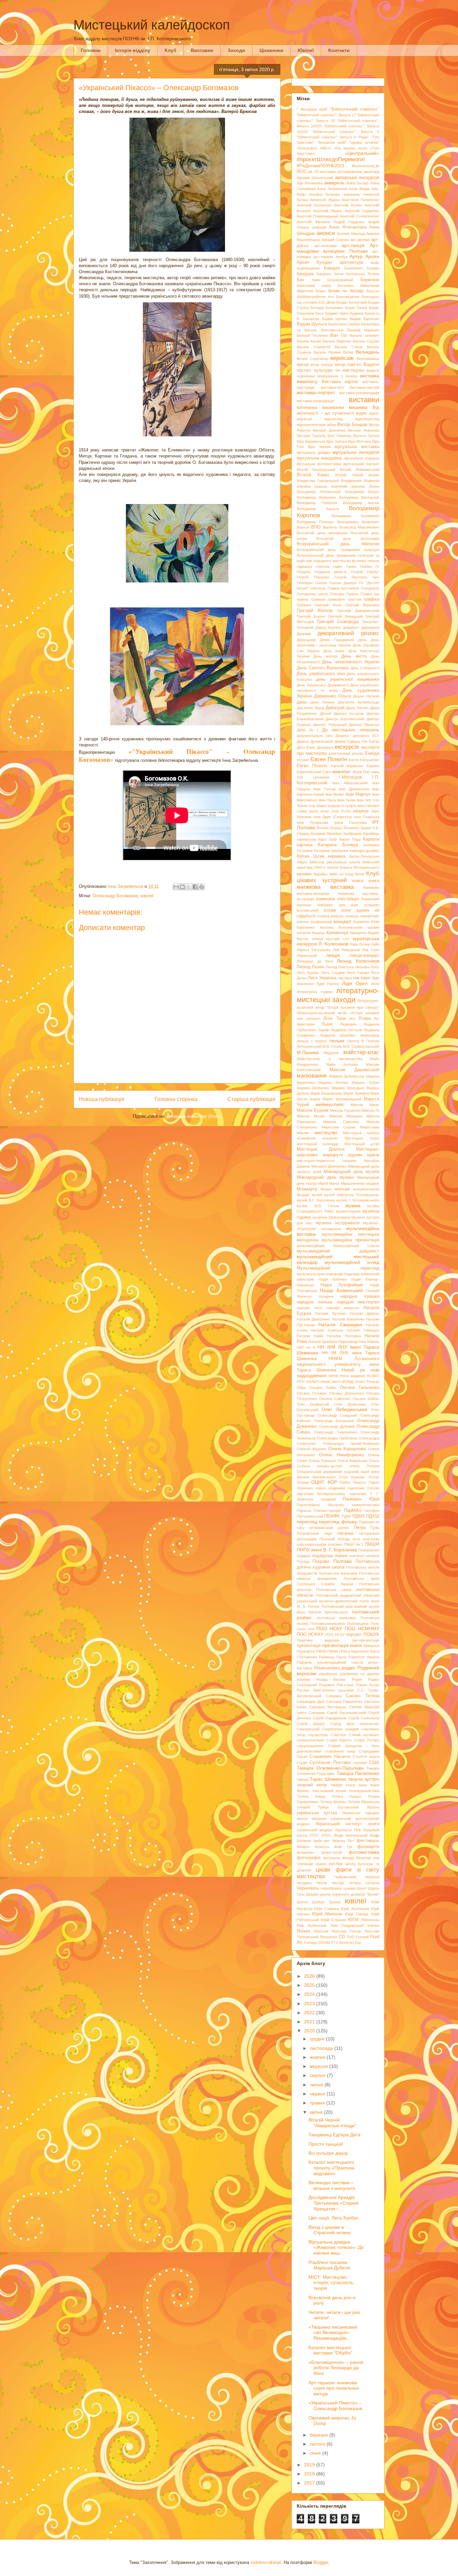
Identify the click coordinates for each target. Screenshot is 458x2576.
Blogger (321, 2562)
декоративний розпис (348, 633)
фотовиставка (364, 1852)
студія (302, 1763)
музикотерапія (348, 1211)
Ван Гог (338, 335)
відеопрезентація (311, 425)
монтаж (342, 1189)
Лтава (364, 1019)
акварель (334, 183)
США (374, 1763)
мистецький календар (318, 1144)
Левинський (307, 956)
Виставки (202, 50)
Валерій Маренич (363, 330)
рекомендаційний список (340, 1662)
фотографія (309, 1858)
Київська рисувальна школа (335, 862)
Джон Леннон (323, 702)
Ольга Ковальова (353, 1461)
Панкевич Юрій (361, 1499)
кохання (304, 933)
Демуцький (306, 640)
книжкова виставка (325, 887)
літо (352, 1019)
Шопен (302, 1902)
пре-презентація (365, 1640)
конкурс (337, 916)
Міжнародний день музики (325, 1177)
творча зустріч (364, 1779)
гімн (376, 577)
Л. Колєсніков (333, 944)
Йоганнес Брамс (358, 828)
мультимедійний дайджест (338, 1251)
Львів (327, 1024)
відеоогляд (334, 419)
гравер (302, 599)
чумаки (349, 1888)
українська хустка (317, 1813)
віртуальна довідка (313, 452)
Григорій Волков (315, 611)
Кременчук (337, 933)
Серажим (317, 1713)
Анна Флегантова (348, 227)
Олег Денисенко (350, 1404)
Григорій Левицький (345, 616)
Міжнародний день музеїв (351, 1172)
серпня (318, 2075)
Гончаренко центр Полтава (321, 594)
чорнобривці (331, 1888)
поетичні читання (364, 1556)
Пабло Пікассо (353, 1482)
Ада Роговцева (310, 183)
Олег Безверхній (313, 1404)
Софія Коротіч (339, 1740)
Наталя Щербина (323, 1342)
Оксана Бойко (323, 1388)
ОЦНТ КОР (324, 1482)
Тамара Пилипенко (358, 1773)
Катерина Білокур (338, 845)
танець (303, 1779)
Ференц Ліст (343, 1841)
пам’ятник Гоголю (363, 1488)
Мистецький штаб (362, 1144)
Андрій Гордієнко (349, 222)
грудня (318, 2039)
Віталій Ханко (313, 475)
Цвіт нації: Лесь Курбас (334, 2218)
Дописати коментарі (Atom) (194, 1116)
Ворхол (303, 527)
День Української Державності (323, 685)
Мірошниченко (353, 1183)
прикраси (371, 1646)
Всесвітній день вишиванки (322, 533)
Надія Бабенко (333, 1279)
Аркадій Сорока (335, 240)
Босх (320, 313)
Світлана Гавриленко (344, 1702)
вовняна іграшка (312, 486)
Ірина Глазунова (350, 822)
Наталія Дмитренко (313, 1319)
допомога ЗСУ (366, 736)
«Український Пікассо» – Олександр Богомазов (335, 2406)
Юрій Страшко (334, 1920)
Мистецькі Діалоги (321, 1149)
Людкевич (348, 1024)
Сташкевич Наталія (330, 1757)
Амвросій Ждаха (325, 200)
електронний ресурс (346, 753)
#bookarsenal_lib (365, 166)
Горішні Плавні (359, 594)
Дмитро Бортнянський (345, 719)
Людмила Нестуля (346, 1030)
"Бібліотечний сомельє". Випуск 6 (326, 137)
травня (318, 2103)
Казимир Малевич (326, 834)
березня (320, 2435)
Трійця (323, 1807)
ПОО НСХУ (335, 1635)
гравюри (318, 599)
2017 (310, 2483)
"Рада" (363, 137)
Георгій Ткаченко (313, 577)
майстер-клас (361, 1052)
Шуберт (318, 1902)
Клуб (170, 50)
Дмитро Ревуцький (330, 725)
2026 (310, 1976)
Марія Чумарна (356, 1093)
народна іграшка (360, 1296)
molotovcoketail (266, 2562)
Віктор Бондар (352, 425)
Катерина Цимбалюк (331, 851)
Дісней (325, 714)
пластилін (371, 1539)
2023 (310, 2004)
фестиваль (368, 1841)
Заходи (236, 50)
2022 (310, 2013)
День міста (354, 656)
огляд (348, 1382)
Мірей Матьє (329, 1183)
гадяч (338, 566)
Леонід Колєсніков (358, 961)
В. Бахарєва (308, 319)
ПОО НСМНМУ (362, 1629)
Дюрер (340, 741)
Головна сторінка (176, 1099)
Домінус (342, 736)
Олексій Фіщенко (311, 1449)
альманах (352, 194)
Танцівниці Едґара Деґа (334, 2135)
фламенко (305, 1852)
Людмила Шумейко (338, 1035)
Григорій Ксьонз (311, 616)
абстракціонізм (350, 172)
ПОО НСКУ (329, 1629)
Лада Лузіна (360, 944)
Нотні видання (352, 1376)
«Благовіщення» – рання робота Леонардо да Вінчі (336, 2368)
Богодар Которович (327, 308)
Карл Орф (327, 839)
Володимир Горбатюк (317, 503)
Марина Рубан (365, 1083)
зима (375, 772)
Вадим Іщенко (335, 319)
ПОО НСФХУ (310, 1635)
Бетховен (346, 286)
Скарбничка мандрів (340, 1729)
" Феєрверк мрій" (312, 109)
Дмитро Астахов (349, 714)
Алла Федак (359, 189)
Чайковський (345, 1877)
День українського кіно (321, 674)
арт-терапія (323, 257)
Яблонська (370, 1920)
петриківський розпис (329, 1528)
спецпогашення (310, 1746)
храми (321, 1864)
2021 (310, 2022)
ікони (325, 811)
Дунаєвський (322, 741)
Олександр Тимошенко (335, 1432)
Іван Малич (335, 794)
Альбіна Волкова (325, 194)
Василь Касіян (309, 341)
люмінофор (370, 1035)
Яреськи (321, 1931)
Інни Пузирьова (312, 822)
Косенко (327, 927)
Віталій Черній (349, 475)
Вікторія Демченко (329, 430)
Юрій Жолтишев (355, 1909)
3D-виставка (325, 172)
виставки (364, 400)
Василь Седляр (366, 341)
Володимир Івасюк (361, 503)
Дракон (303, 741)
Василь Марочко (337, 341)
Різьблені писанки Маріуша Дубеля (329, 2265)
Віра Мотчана (360, 441)
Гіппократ (305, 583)
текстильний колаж (329, 1791)
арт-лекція (353, 245)
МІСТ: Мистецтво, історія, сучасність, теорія (331, 2283)
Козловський (307, 910)
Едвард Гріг (357, 741)
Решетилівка (327, 1668)
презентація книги (342, 1645)
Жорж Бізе (361, 772)
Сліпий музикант (364, 1735)
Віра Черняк (319, 447)
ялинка (373, 1925)
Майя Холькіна (342, 1064)
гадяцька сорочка (313, 566)
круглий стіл (338, 939)
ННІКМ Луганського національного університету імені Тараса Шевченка (338, 1364)
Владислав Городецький (318, 481)
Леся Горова (358, 973)
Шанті (362, 1888)
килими (304, 874)
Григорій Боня (328, 605)
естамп (303, 760)
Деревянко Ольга (332, 696)
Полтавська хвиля (334, 1590)
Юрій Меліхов (327, 1914)
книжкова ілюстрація (337, 899)
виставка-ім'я (332, 387)
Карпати (371, 839)
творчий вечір (312, 1785)
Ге (377, 566)
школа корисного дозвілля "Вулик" (350, 1894)
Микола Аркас (365, 1105)
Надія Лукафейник (342, 1285)
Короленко (306, 927)
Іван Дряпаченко (354, 789)
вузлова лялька (366, 561)
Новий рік (353, 1370)
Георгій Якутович (351, 577)
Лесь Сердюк (333, 973)
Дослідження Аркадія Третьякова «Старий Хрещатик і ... (333, 2203)
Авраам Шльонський (315, 178)
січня (316, 2453)
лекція (333, 955)
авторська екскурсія (357, 177)
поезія (341, 1556)
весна (303, 365)
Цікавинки (271, 50)
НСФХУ (373, 1376)
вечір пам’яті (348, 365)
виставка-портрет (316, 392)
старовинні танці (340, 1751)
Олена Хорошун (322, 1461)
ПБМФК (332, 1516)
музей (317, 1195)
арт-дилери (360, 240)
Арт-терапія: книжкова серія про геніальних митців (334, 2388)
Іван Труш (327, 800)
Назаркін (326, 1296)
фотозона (331, 1858)
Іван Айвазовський (350, 783)
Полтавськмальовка (327, 1623)
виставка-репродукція (315, 401)
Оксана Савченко (335, 1399)
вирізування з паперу (337, 376)
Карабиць (371, 834)
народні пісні (309, 1308)
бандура (305, 274)
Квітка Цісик (310, 856)
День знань (334, 651)
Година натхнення (343, 588)
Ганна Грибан (359, 566)
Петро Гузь (366, 1528)
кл (341, 874)
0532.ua (304, 172)
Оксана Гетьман (311, 1393)
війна (332, 425)
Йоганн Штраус (330, 828)
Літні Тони (334, 1019)
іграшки (334, 806)
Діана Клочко (357, 708)
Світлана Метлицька (328, 1707)
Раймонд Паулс (333, 1657)
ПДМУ (359, 1516)
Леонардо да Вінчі (315, 961)
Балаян (373, 268)
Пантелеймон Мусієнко (320, 1505)
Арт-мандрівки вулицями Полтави (338, 248)
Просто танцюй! (326, 2144)
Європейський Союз (314, 772)
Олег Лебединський (344, 1409)
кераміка (337, 856)
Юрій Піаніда (357, 1914)
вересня (320, 2066)
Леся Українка (322, 978)
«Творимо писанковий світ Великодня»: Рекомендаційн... (333, 2333)
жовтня (318, 2057)
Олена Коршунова (347, 1449)
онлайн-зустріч (330, 1466)
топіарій (303, 1807)
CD (342, 1937)
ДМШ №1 (308, 730)
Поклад (303, 1561)
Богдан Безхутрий (352, 302)
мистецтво (326, 1132)
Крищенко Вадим (365, 933)
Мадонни (331, 1053)
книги (374, 881)
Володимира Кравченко (358, 522)
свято (302, 1713)
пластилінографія (311, 1544)
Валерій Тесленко (312, 335)
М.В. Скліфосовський (361, 1046)
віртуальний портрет (361, 464)
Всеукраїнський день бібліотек (338, 544)
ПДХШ (373, 1516)
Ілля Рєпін (341, 811)
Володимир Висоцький (359, 497)
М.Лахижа (308, 1052)
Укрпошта (343, 1830)
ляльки (337, 1041)
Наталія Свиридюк (340, 1325)
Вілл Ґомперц (339, 436)
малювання (312, 1076)
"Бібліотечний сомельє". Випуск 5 (346, 132)
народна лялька (314, 1302)
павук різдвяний (330, 1488)
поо (311, 1629)
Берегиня (370, 280)
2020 (310, 2031)
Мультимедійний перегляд (338, 1268)
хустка (335, 1864)
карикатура (306, 839)
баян (316, 280)
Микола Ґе (370, 1110)
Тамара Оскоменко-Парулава (330, 1768)
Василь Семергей (313, 347)
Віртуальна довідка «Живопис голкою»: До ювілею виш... (336, 2248)
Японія (303, 1931)
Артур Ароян (364, 256)
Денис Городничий (337, 640)
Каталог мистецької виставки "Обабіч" (330, 2350)
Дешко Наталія (366, 696)
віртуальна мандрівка (319, 458)
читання (372, 1883)
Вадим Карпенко (364, 319)
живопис (341, 772)
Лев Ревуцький (346, 950)
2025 (310, 1985)
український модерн (314, 1830)
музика (353, 1206)
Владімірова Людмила (360, 481)
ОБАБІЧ (312, 1382)
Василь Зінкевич (364, 335)
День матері (325, 656)
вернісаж (342, 358)
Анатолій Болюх (348, 205)
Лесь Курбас (308, 973)
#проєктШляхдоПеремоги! (331, 159)
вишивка (358, 407)
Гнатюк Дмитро (343, 583)
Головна (91, 50)
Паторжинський (310, 1516)
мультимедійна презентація (350, 1240)
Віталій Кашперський (316, 470)
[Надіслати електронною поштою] (176, 887)
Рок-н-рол (345, 1685)
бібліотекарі (370, 286)
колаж (330, 910)
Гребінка (304, 605)
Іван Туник (346, 800)
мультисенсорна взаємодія (320, 1274)
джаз (302, 702)
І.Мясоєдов (351, 777)
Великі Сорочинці (312, 359)
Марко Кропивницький (342, 1099)
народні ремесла (343, 1308)
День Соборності (365, 668)
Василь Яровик (327, 352)
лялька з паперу (312, 1041)
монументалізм (366, 1189)
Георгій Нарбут (365, 572)
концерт (342, 921)
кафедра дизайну (365, 851)
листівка (345, 978)
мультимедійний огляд (352, 1262)
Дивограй (335, 708)
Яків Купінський (311, 1925)
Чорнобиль (308, 1888)
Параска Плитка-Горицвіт (319, 1511)
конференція (321, 922)
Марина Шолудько (348, 1088)
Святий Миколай (364, 1707)
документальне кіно (315, 736)
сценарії (360, 1763)
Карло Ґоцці (350, 839)
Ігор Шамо (318, 806)
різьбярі (303, 1679)
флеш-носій (332, 1852)
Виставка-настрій (364, 387)
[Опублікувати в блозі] (182, 887)
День (363, 640)
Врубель (330, 527)
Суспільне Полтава (330, 1763)
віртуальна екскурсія (356, 452)
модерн (373, 1183)
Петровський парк (314, 1533)
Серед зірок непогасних (355, 1724)
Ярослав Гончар (347, 1931)
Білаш (321, 291)
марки (315, 1099)
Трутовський (348, 1807)
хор (376, 1858)
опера (354, 1466)
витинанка (307, 408)
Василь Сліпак (349, 347)
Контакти (339, 50)
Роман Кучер (367, 1685)
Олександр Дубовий (337, 1426)
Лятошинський (309, 1046)
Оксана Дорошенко (347, 1393)
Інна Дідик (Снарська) (333, 817)
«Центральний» (362, 153)
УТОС (326, 1835)
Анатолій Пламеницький (318, 216)
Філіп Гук (343, 1847)
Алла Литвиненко (332, 189)
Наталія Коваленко (348, 1319)
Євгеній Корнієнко (347, 766)
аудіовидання (308, 268)
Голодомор (370, 588)
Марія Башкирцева (326, 1093)
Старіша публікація (251, 1099)
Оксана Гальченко (360, 1388)
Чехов (322, 1883)
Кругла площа (310, 939)
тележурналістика (364, 1791)
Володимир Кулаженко (356, 516)
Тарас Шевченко (328, 1779)
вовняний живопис (348, 486)
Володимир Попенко (315, 522)
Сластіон (338, 1735)
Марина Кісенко (333, 1083)
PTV (334, 1943)
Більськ (373, 291)
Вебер (348, 352)
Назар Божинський (341, 1290)
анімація (319, 227)
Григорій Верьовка (362, 605)
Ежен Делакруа (320, 747)
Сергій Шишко (311, 1724)
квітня (317, 2112)
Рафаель (304, 1662)
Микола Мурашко (346, 1116)
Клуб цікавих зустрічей (338, 877)
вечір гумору (322, 365)
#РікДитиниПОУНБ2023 (320, 166)
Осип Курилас (352, 1477)
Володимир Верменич (316, 497)
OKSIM (324, 1943)
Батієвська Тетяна (363, 274)
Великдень (367, 352)
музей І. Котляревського (358, 1200)
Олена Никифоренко (341, 1455)
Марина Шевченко (313, 1088)
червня (318, 2094)
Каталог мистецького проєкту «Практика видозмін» (331, 2168)
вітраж (374, 475)
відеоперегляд (367, 419)
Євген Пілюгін (329, 759)
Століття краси (366, 1757)
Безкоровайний (340, 280)
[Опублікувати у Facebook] (195, 887)
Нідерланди (348, 1342)
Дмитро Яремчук (364, 725)
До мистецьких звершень (351, 730)
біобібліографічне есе (315, 297)
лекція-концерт (364, 956)
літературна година (314, 992)
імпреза (361, 811)
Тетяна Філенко (333, 1802)
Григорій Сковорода (338, 622)
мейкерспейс (330, 1104)
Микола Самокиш (341, 1122)
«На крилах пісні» (351, 148)
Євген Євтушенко (364, 760)
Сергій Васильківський (347, 1713)
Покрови (321, 1561)
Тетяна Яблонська (364, 1802)
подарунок (322, 1556)
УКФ (357, 1830)
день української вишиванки (348, 679)
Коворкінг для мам (338, 905)
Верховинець (368, 359)
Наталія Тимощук (363, 1330)
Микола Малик (311, 1116)
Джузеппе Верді (310, 708)
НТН (301, 1382)
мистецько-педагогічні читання (326, 1161)
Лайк (375, 944)
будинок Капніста (364, 313)
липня (317, 2085)
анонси (326, 233)
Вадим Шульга (312, 324)
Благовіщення (348, 297)
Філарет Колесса (313, 1847)
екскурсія (347, 747)
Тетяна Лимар (311, 1796)
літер (375, 984)
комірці (323, 916)
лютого (318, 2444)
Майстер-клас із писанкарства (329, 1059)
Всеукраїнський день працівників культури (338, 550)
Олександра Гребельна (337, 1438)
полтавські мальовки (336, 1618)
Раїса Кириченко (355, 1651)
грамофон (336, 599)
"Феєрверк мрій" (332, 142)
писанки (345, 1533)
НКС (300, 1347)
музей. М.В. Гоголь (318, 1206)
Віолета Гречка (366, 436)
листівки (362, 978)
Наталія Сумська (327, 1330)
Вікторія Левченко (363, 430)
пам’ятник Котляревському (321, 1494)
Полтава (342, 1561)
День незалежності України (351, 662)
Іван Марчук (358, 794)
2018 (310, 2474)
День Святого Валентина (323, 668)
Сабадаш (334, 1696)
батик (339, 274)
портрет (354, 1635)
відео (361, 413)
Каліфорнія (353, 834)
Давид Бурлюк (328, 627)
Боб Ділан (327, 302)
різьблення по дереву (360, 1674)
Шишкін (312, 1894)
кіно (333, 874)
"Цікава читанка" (364, 142)
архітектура (351, 262)
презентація (309, 1646)
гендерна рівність (331, 572)
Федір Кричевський (351, 1835)
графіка (371, 599)
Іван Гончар (324, 789)
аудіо (375, 262)
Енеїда (372, 753)
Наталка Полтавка (344, 1336)
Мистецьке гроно (362, 1138)
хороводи (305, 1864)
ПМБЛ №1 (354, 1544)
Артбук (341, 257)
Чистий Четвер (346, 1883)
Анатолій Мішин (327, 211)
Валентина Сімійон (344, 324)
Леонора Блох (367, 967)
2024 (310, 1994)
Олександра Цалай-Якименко (351, 1444)
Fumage (310, 1943)
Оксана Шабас (366, 1399)
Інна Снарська (366, 817)
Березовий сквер (314, 286)
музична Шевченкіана (331, 1217)
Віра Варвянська (311, 441)
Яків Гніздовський (347, 1925)
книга (358, 881)
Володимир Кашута (318, 509)
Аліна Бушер (357, 183)
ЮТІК (353, 1920)
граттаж (355, 599)
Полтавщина (358, 1623)
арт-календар (326, 246)
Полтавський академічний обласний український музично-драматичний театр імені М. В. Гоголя (338, 1601)
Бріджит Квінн (337, 313)
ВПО (316, 527)
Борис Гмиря (356, 308)
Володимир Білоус (362, 492)
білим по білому (346, 291)
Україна (373, 1807)
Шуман (335, 1902)
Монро (326, 1189)
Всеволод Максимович (359, 527)
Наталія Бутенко (330, 1313)
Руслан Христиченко (316, 1690)
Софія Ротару (367, 1740)
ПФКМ (321, 1651)
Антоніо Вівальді (351, 234)
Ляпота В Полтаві (363, 1041)
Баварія (332, 268)
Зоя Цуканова (313, 777)
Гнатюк (321, 583)
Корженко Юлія (366, 922)
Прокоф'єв (306, 1651)
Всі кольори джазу (328, 2153)
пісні (356, 1539)
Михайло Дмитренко (329, 1166)
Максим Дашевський (355, 1070)
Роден (357, 1679)
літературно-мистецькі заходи (338, 995)
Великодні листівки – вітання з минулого (332, 2185)
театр (336, 1785)
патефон (372, 1511)
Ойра (301, 1388)
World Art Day (350, 1943)
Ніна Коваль (369, 1342)
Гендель (304, 572)
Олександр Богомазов (115, 896)
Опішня (373, 1466)
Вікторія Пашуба (311, 436)
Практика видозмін (318, 1640)
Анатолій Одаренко (362, 211)
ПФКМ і (333, 1651)
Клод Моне (355, 874)
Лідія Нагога (328, 984)
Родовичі (327, 1685)
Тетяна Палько (347, 1796)
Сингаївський (308, 1729)
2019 (310, 2465)
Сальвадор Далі (310, 1702)
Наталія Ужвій (310, 1336)
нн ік (311, 1347)
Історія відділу (133, 50)
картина (305, 845)
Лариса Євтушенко (314, 950)
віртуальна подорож (362, 458)
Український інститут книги (347, 1824)
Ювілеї (306, 50)
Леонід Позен (310, 967)
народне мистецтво (358, 1302)
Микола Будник (313, 1110)
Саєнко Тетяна (363, 1696)
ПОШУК (371, 1635)
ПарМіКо (353, 1511)
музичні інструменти (338, 1223)
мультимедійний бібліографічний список (338, 1246)
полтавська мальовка (338, 1573)
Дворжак (304, 634)
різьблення (328, 1674)
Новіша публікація (102, 1099)
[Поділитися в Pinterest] (202, 887)
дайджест (351, 627)
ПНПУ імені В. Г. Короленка (327, 1550)
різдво (348, 1668)
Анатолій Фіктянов (313, 222)
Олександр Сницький (338, 1415)
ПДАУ (347, 1516)
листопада (322, 2048)
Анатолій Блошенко (314, 205)
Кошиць (318, 933)
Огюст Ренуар (367, 1382)
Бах (301, 280)
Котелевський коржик (359, 927)
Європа (373, 766)
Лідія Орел (355, 983)
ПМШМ (372, 1544)
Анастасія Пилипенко (360, 200)
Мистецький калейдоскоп (152, 25)
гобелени (318, 588)
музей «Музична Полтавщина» (352, 1195)
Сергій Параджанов (330, 1718)
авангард (371, 172)
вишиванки (333, 408)
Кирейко (321, 874)
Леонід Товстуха (340, 967)
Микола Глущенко (345, 1110)
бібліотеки (305, 291)
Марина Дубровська (347, 1076)
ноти (333, 1376)
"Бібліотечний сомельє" (355, 109)
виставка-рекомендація (359, 393)
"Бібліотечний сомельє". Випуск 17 (326, 115)
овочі (336, 1382)
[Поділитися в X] (189, 887)
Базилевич (353, 268)
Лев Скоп (371, 950)
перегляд (307, 1522)
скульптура (318, 1735)
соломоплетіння (310, 1740)
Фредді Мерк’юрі (357, 1858)
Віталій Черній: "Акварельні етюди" (332, 2123)
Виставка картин (340, 382)
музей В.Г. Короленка (316, 1200)
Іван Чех (364, 800)
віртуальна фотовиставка (319, 464)
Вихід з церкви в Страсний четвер (330, 2230)
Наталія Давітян (364, 1313)
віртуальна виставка (357, 447)
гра (377, 594)
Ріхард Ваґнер (331, 1679)
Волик (374, 486)
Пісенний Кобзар (335, 1539)
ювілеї (147, 896)
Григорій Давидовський (358, 611)
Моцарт (303, 1195)
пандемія (328, 1499)
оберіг (325, 1382)
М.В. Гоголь (332, 1046)
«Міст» (326, 148)
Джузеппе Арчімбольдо (359, 702)
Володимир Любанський (319, 492)
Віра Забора (337, 441)
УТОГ (314, 1835)
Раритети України (364, 1657)
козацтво (372, 905)
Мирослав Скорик (338, 1127)
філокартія (368, 1847)
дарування (370, 627)
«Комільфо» (307, 148)
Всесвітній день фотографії (348, 539)
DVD (351, 1937)
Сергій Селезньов (364, 1718)
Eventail (362, 1937)
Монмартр (307, 1189)
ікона (314, 811)
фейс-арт (322, 1841)
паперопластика (365, 1505)
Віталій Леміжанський (359, 470)
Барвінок (324, 274)
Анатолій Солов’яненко (359, 216)
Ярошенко (329, 1937)
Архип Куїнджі (314, 262)
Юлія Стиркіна (326, 1909)
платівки (335, 1544)
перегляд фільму (338, 1522)
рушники (346, 1690)
